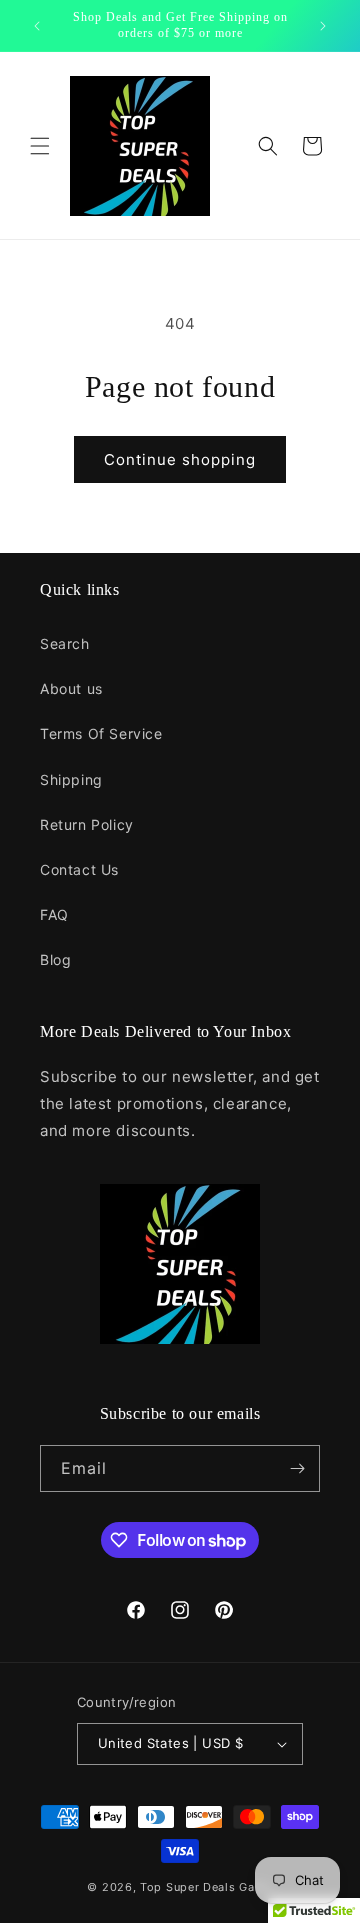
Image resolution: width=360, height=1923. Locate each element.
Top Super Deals (188, 1887)
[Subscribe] (297, 1468)
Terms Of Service (101, 733)
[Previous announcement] (37, 26)
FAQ (54, 914)
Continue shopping (180, 459)
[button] (40, 146)
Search (65, 643)
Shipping (71, 779)
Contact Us (79, 869)
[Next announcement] (323, 26)
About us (71, 688)
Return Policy (87, 824)
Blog (55, 959)
